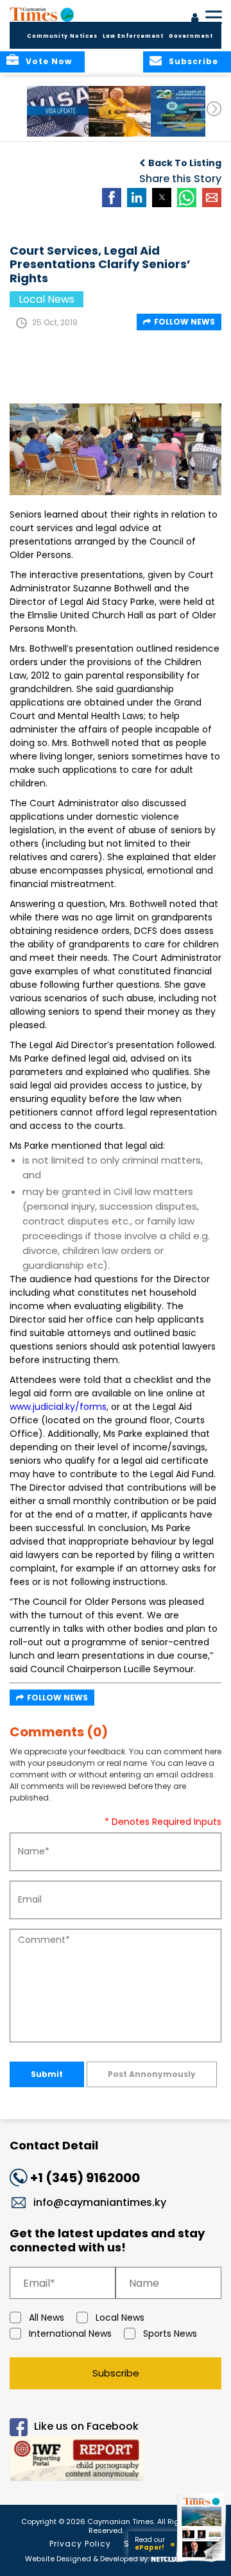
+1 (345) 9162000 (85, 2178)
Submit (47, 2074)
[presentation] (214, 109)
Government (191, 36)
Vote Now (49, 61)
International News (70, 2334)
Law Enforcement (133, 36)
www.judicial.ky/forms (58, 1407)
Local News (120, 2318)
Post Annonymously (152, 2074)
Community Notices (62, 36)
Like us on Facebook (86, 2427)
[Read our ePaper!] (202, 2562)
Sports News (170, 2334)
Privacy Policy (80, 2544)
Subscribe (116, 2373)
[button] (61, 111)
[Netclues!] (169, 2558)
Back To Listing (185, 163)
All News (47, 2318)
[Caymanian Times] (42, 14)
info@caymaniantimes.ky (100, 2202)
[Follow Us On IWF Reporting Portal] (116, 2461)
